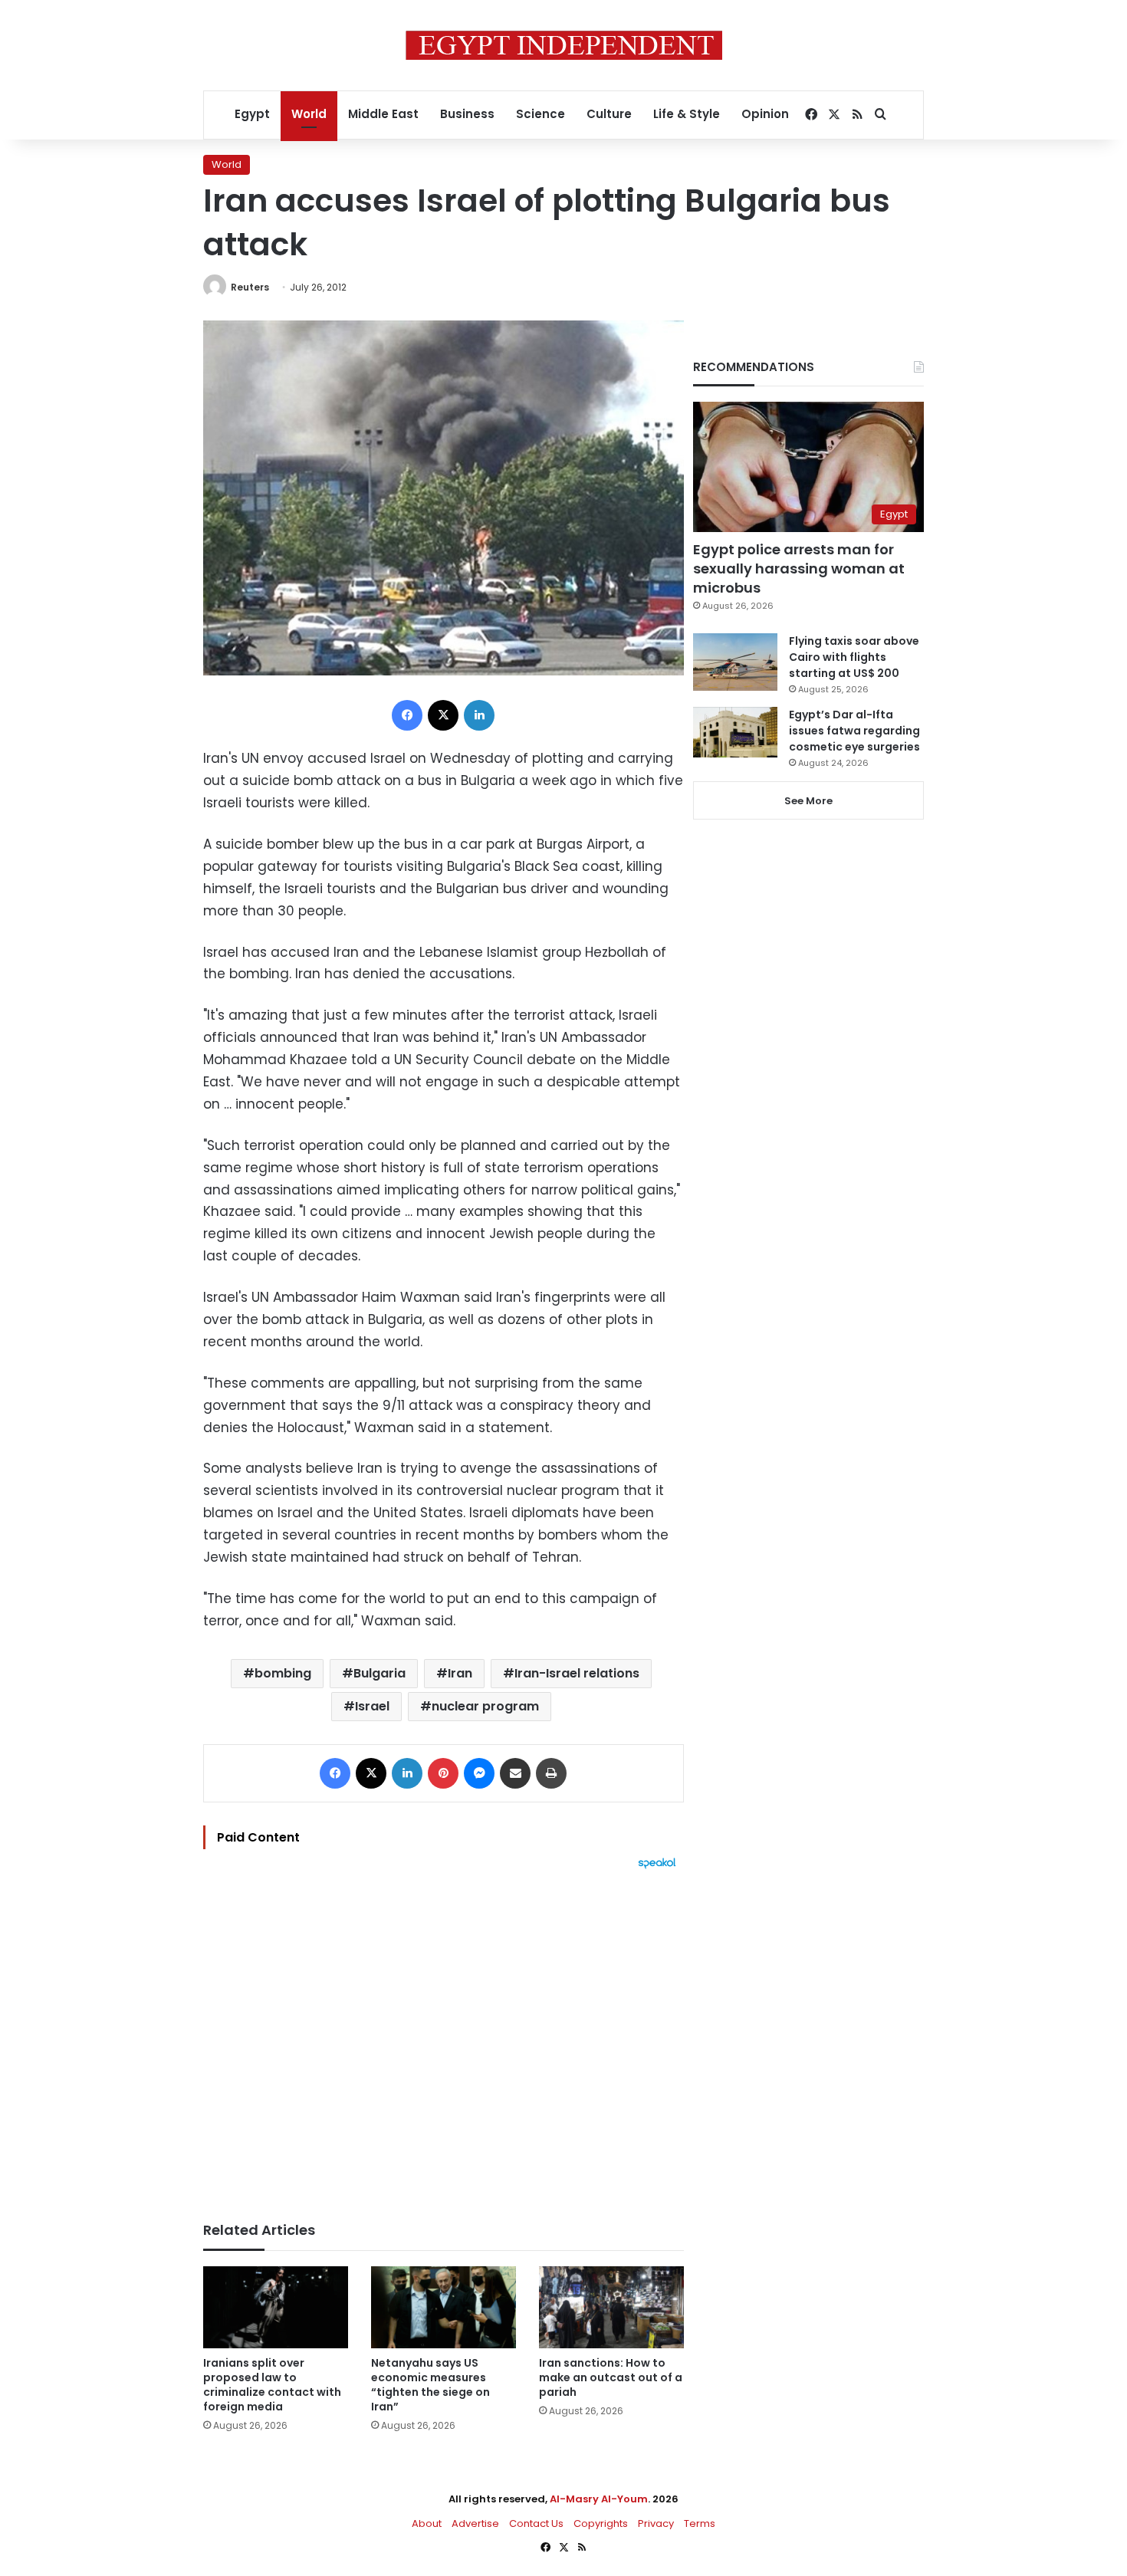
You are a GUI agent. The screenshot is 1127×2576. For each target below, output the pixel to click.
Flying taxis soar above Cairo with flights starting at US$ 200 (854, 657)
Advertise (475, 2523)
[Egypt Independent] (564, 45)
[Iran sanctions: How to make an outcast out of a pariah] (611, 2307)
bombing (283, 1673)
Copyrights (601, 2523)
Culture (609, 114)
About (427, 2523)
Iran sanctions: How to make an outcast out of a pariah (611, 2377)
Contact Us (536, 2523)
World (309, 114)
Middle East (383, 114)
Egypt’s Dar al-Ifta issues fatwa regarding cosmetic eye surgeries (854, 731)
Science (540, 114)
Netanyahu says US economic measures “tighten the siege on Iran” (430, 2385)
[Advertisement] (444, 2038)
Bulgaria (379, 1673)
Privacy (656, 2523)
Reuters (250, 287)
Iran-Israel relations (577, 1673)
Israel (372, 1706)
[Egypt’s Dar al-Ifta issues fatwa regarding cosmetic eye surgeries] (735, 732)
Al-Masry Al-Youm (599, 2499)
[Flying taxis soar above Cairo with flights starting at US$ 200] (735, 662)
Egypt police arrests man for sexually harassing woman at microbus (799, 568)
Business (467, 114)
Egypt (252, 114)
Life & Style (687, 114)
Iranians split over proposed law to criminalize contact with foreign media (272, 2385)
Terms (700, 2523)
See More (808, 801)
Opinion (765, 114)
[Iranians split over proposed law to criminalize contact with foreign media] (276, 2307)
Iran (460, 1673)
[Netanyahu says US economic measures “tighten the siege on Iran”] (444, 2307)
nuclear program (485, 1706)
